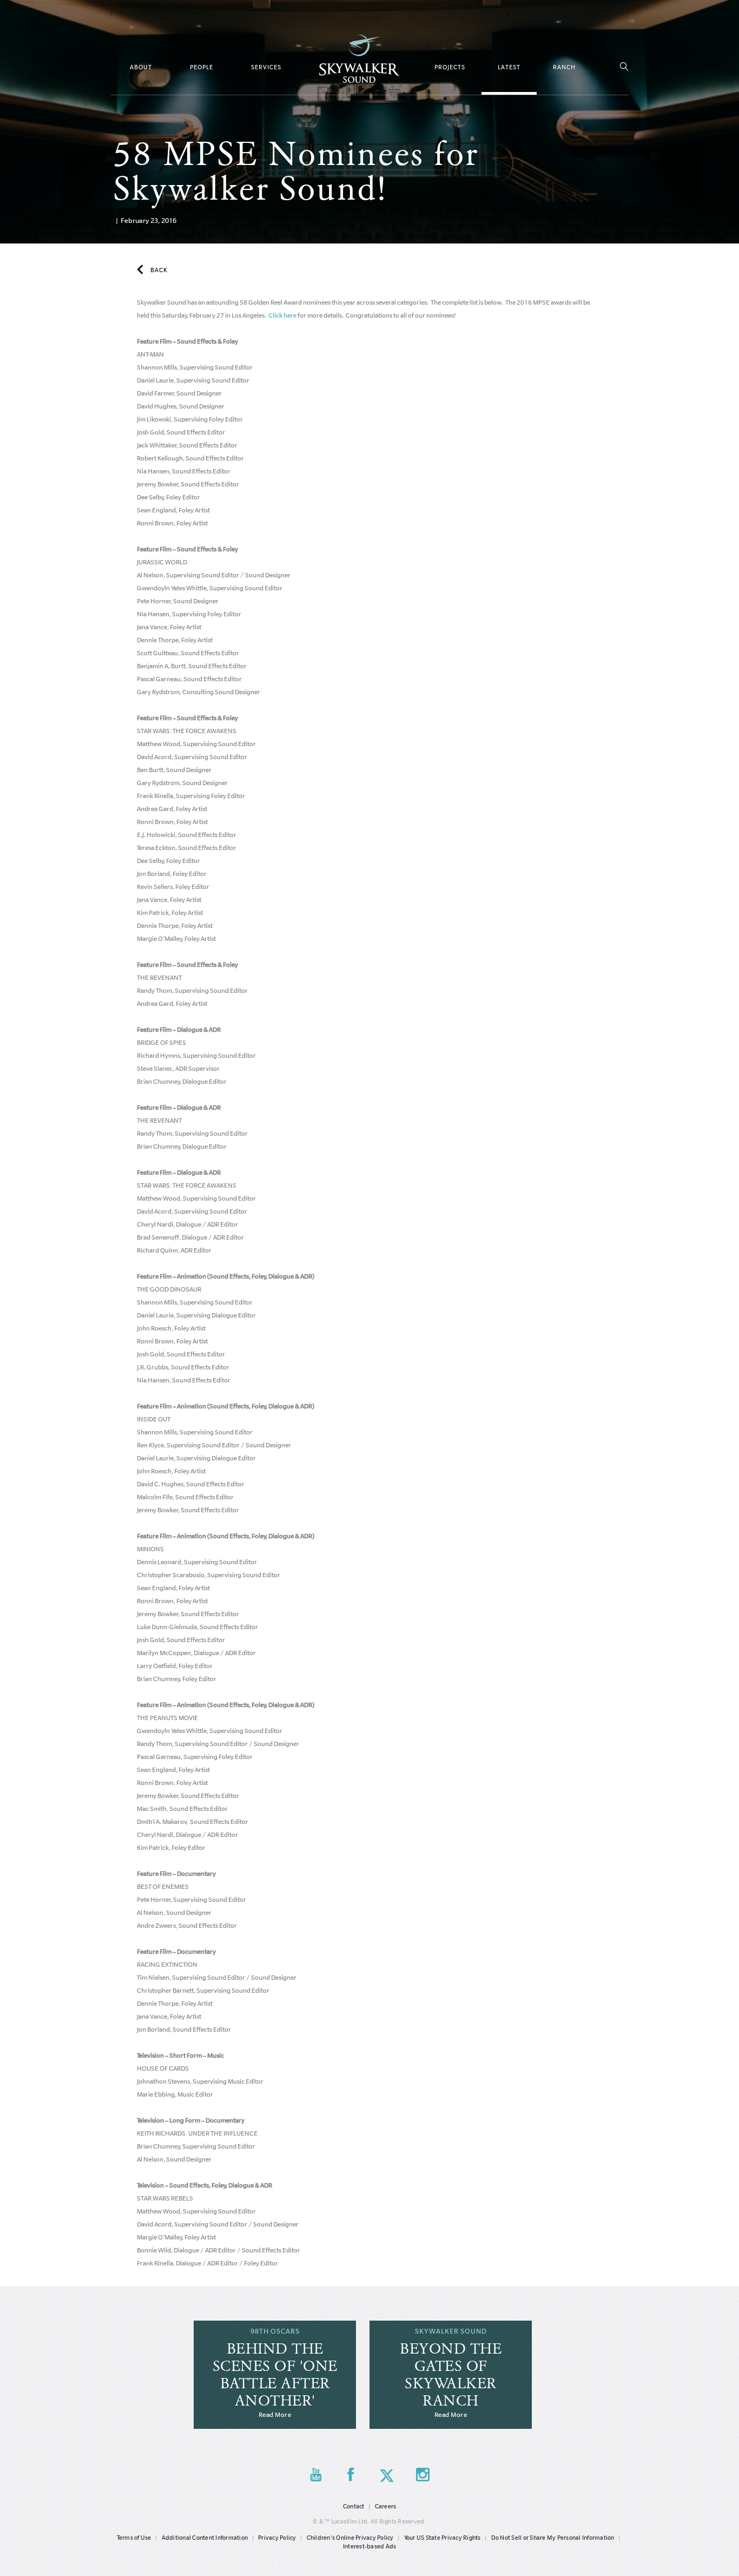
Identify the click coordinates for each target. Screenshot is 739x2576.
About (141, 67)
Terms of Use (134, 2538)
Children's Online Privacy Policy (350, 2538)
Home (359, 59)
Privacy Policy (277, 2538)
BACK (159, 270)
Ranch (564, 67)
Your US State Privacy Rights (443, 2538)
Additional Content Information (205, 2538)
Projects (450, 67)
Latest (509, 67)
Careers (386, 2506)
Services (266, 67)
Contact (354, 2506)
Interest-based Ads (370, 2546)
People (202, 67)
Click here (282, 315)
